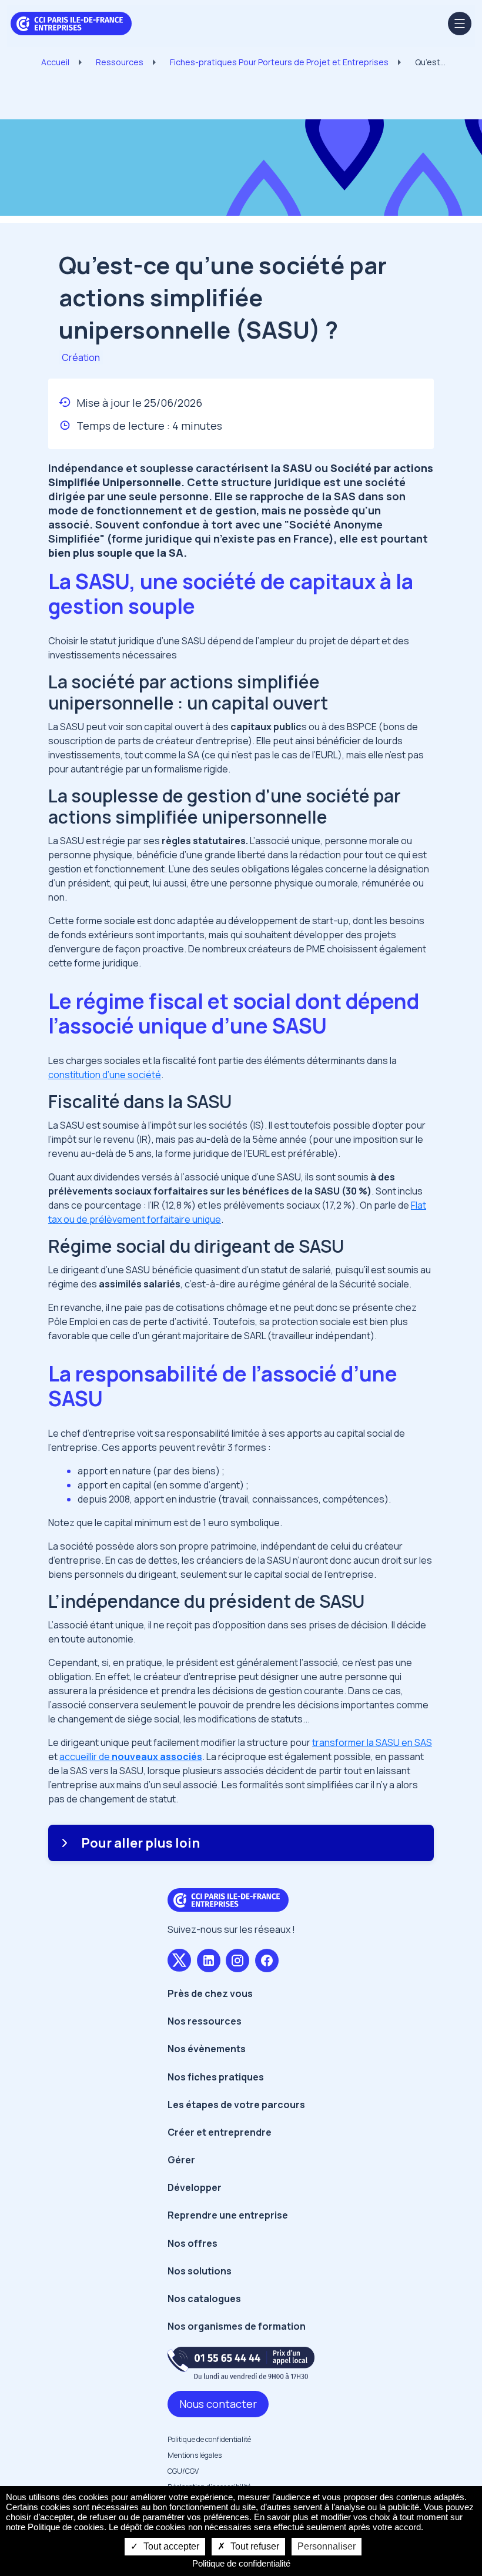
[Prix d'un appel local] (241, 2363)
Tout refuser (254, 2546)
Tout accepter (170, 2546)
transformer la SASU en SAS (372, 1742)
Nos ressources (205, 2021)
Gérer (181, 2160)
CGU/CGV (183, 2471)
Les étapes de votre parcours (236, 2105)
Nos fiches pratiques (216, 2077)
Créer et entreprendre (220, 2132)
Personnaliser (327, 2546)
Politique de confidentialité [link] (241, 2563)
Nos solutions (200, 2271)
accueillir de (131, 1757)
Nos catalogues (204, 2299)
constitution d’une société (105, 1075)
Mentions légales (195, 2455)
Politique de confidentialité (209, 2439)
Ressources (120, 62)
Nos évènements (207, 2049)
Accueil (55, 62)
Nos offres (193, 2243)
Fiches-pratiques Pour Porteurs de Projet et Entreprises (279, 62)
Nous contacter (218, 2404)
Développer (195, 2187)
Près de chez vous (210, 1993)
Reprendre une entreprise (228, 2215)
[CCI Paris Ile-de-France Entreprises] (71, 22)
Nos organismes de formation (237, 2326)
